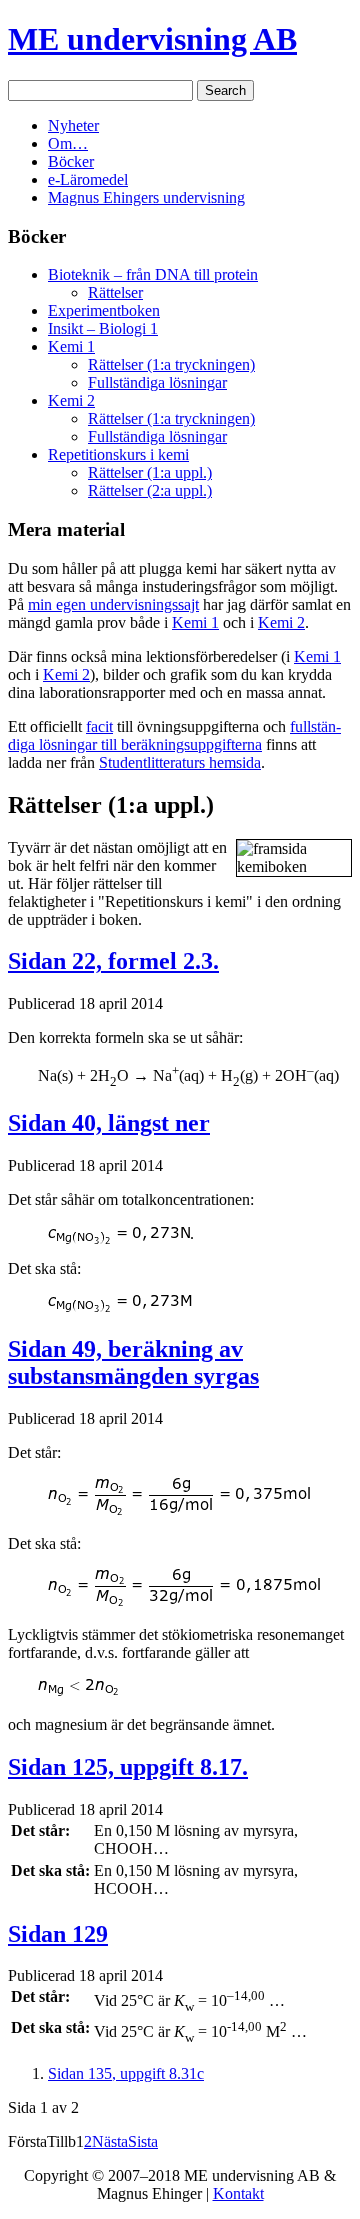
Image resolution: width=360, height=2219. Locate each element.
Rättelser (115, 292)
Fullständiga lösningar (157, 382)
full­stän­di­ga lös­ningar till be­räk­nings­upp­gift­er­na (174, 735)
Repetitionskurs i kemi (118, 454)
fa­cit (99, 726)
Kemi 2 (71, 400)
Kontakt (238, 2193)
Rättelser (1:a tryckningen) (171, 364)
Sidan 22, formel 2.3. (113, 961)
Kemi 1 (71, 346)
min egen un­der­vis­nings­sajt (113, 604)
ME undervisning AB (152, 39)
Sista (143, 2141)
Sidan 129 (58, 1934)
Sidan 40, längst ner (109, 1123)
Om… (68, 143)
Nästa (110, 2141)
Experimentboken (104, 310)
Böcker (71, 161)
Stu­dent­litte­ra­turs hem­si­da (180, 762)
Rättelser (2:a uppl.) (150, 490)
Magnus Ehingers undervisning (146, 197)
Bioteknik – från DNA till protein (153, 274)
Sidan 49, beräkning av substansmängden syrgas (133, 1362)
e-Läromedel (88, 179)
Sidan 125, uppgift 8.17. (128, 1767)
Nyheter (73, 125)
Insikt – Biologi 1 (103, 328)
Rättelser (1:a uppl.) (150, 472)
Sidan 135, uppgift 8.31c (126, 2073)
